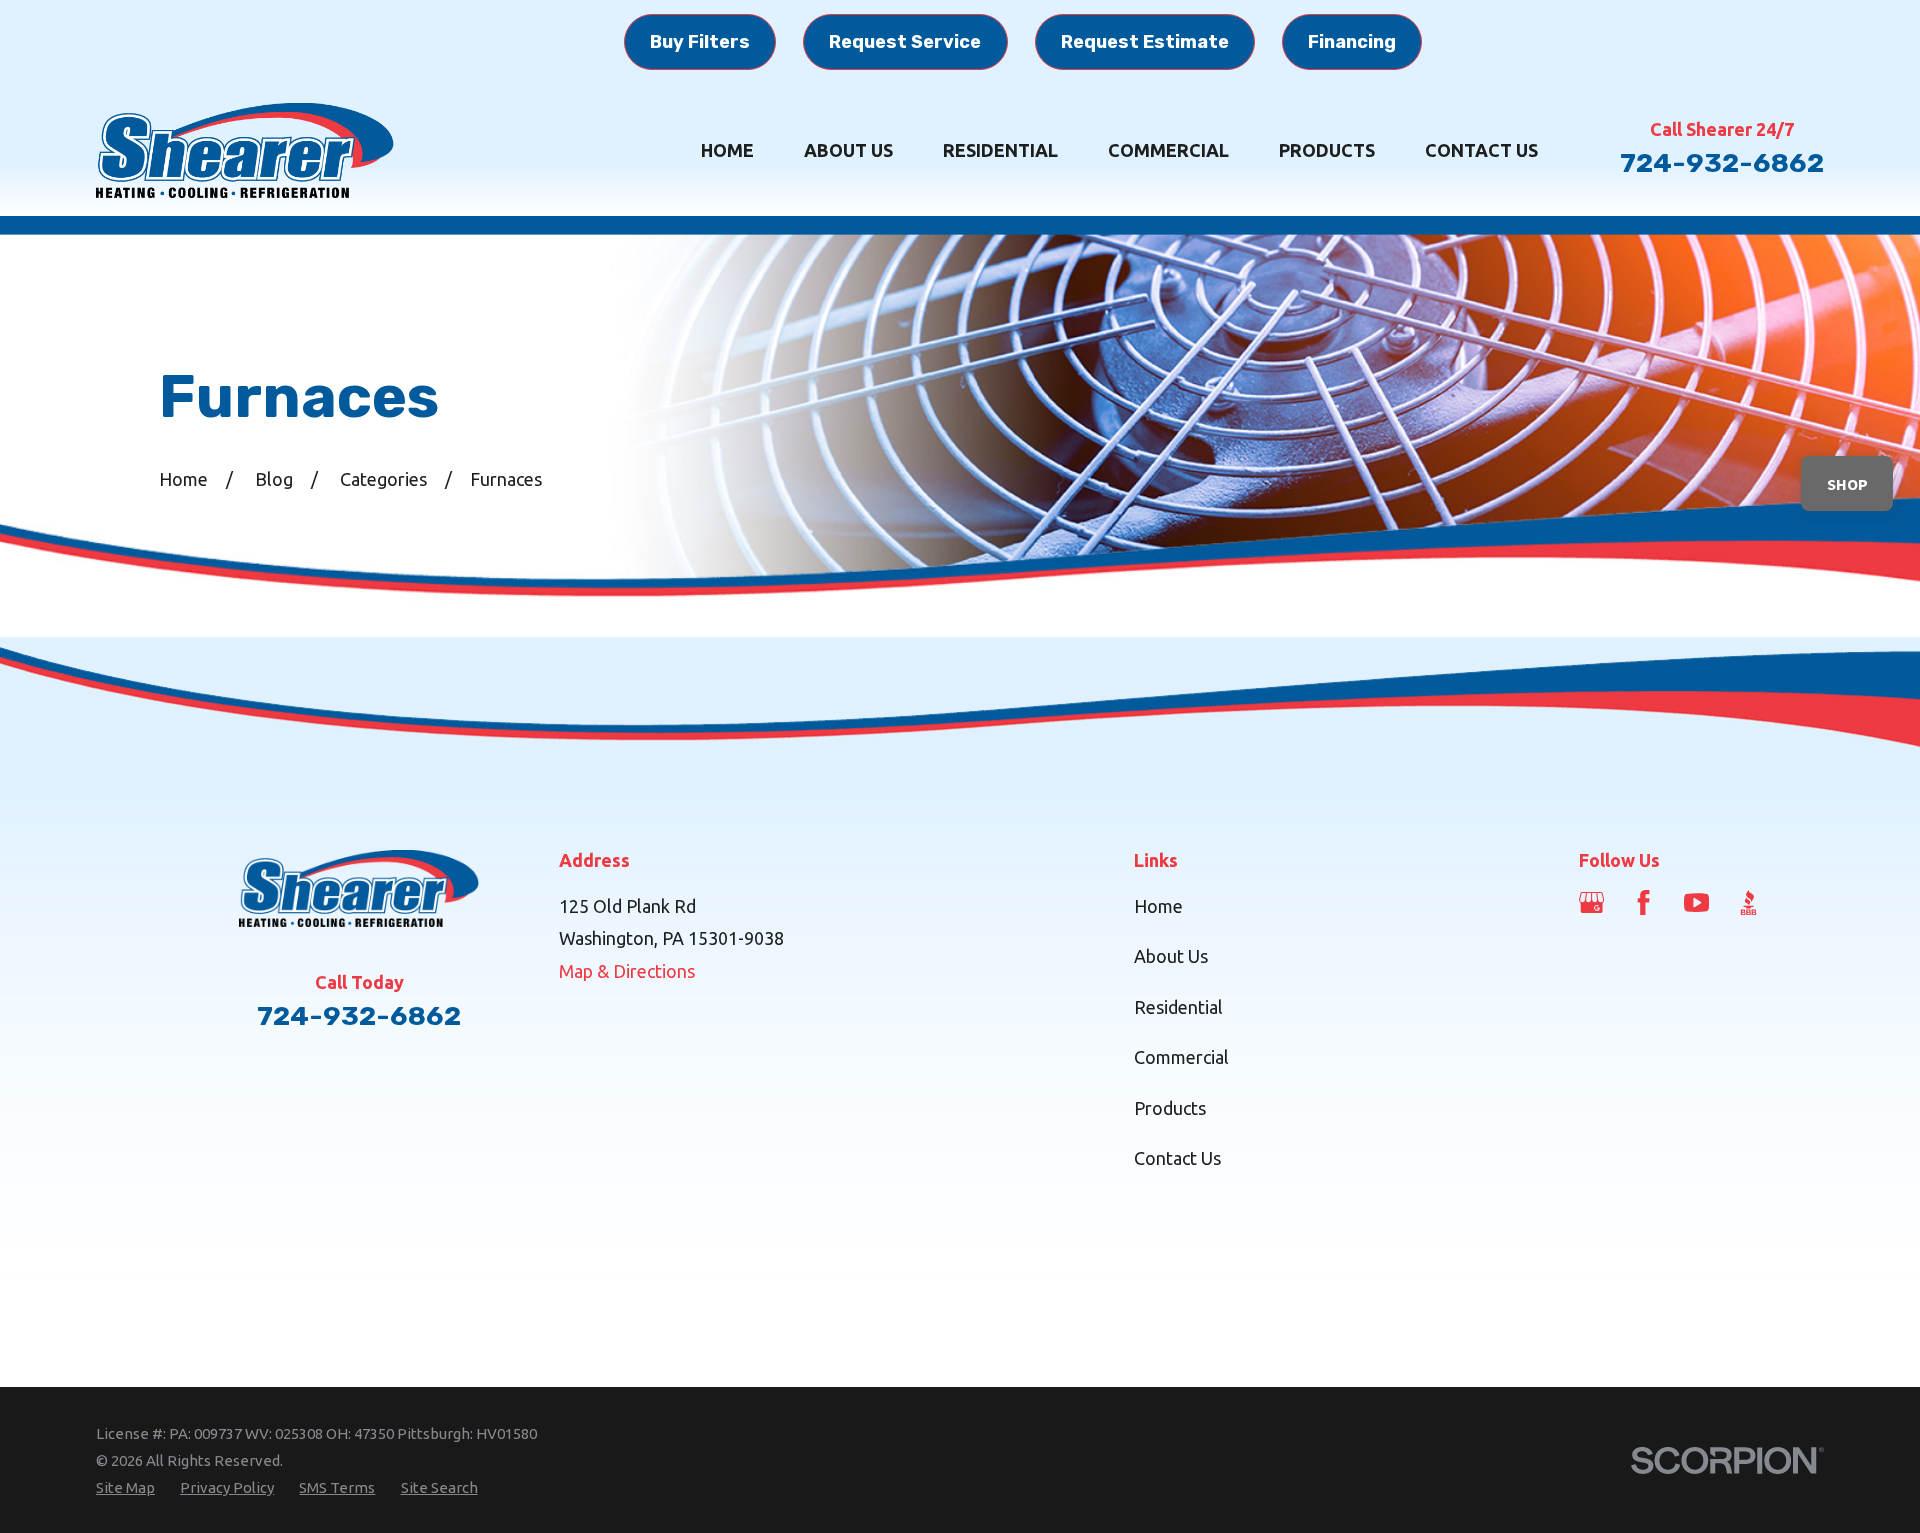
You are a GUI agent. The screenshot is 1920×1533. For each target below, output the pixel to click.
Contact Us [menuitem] (1481, 150)
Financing (1352, 42)
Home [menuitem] (727, 150)
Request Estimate (1145, 42)
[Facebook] (1643, 902)
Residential (1178, 1007)
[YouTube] (1696, 902)
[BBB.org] (1748, 902)
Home (1158, 906)
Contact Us (1177, 1158)
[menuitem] (125, 1487)
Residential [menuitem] (1000, 150)
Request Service (905, 42)
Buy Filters (700, 42)
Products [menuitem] (1327, 150)
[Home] (245, 150)
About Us (1171, 956)
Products (1170, 1108)
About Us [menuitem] (848, 150)
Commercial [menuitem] (1168, 150)
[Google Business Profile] (1591, 902)
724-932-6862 (1722, 163)
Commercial (1181, 1057)
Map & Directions (627, 971)
